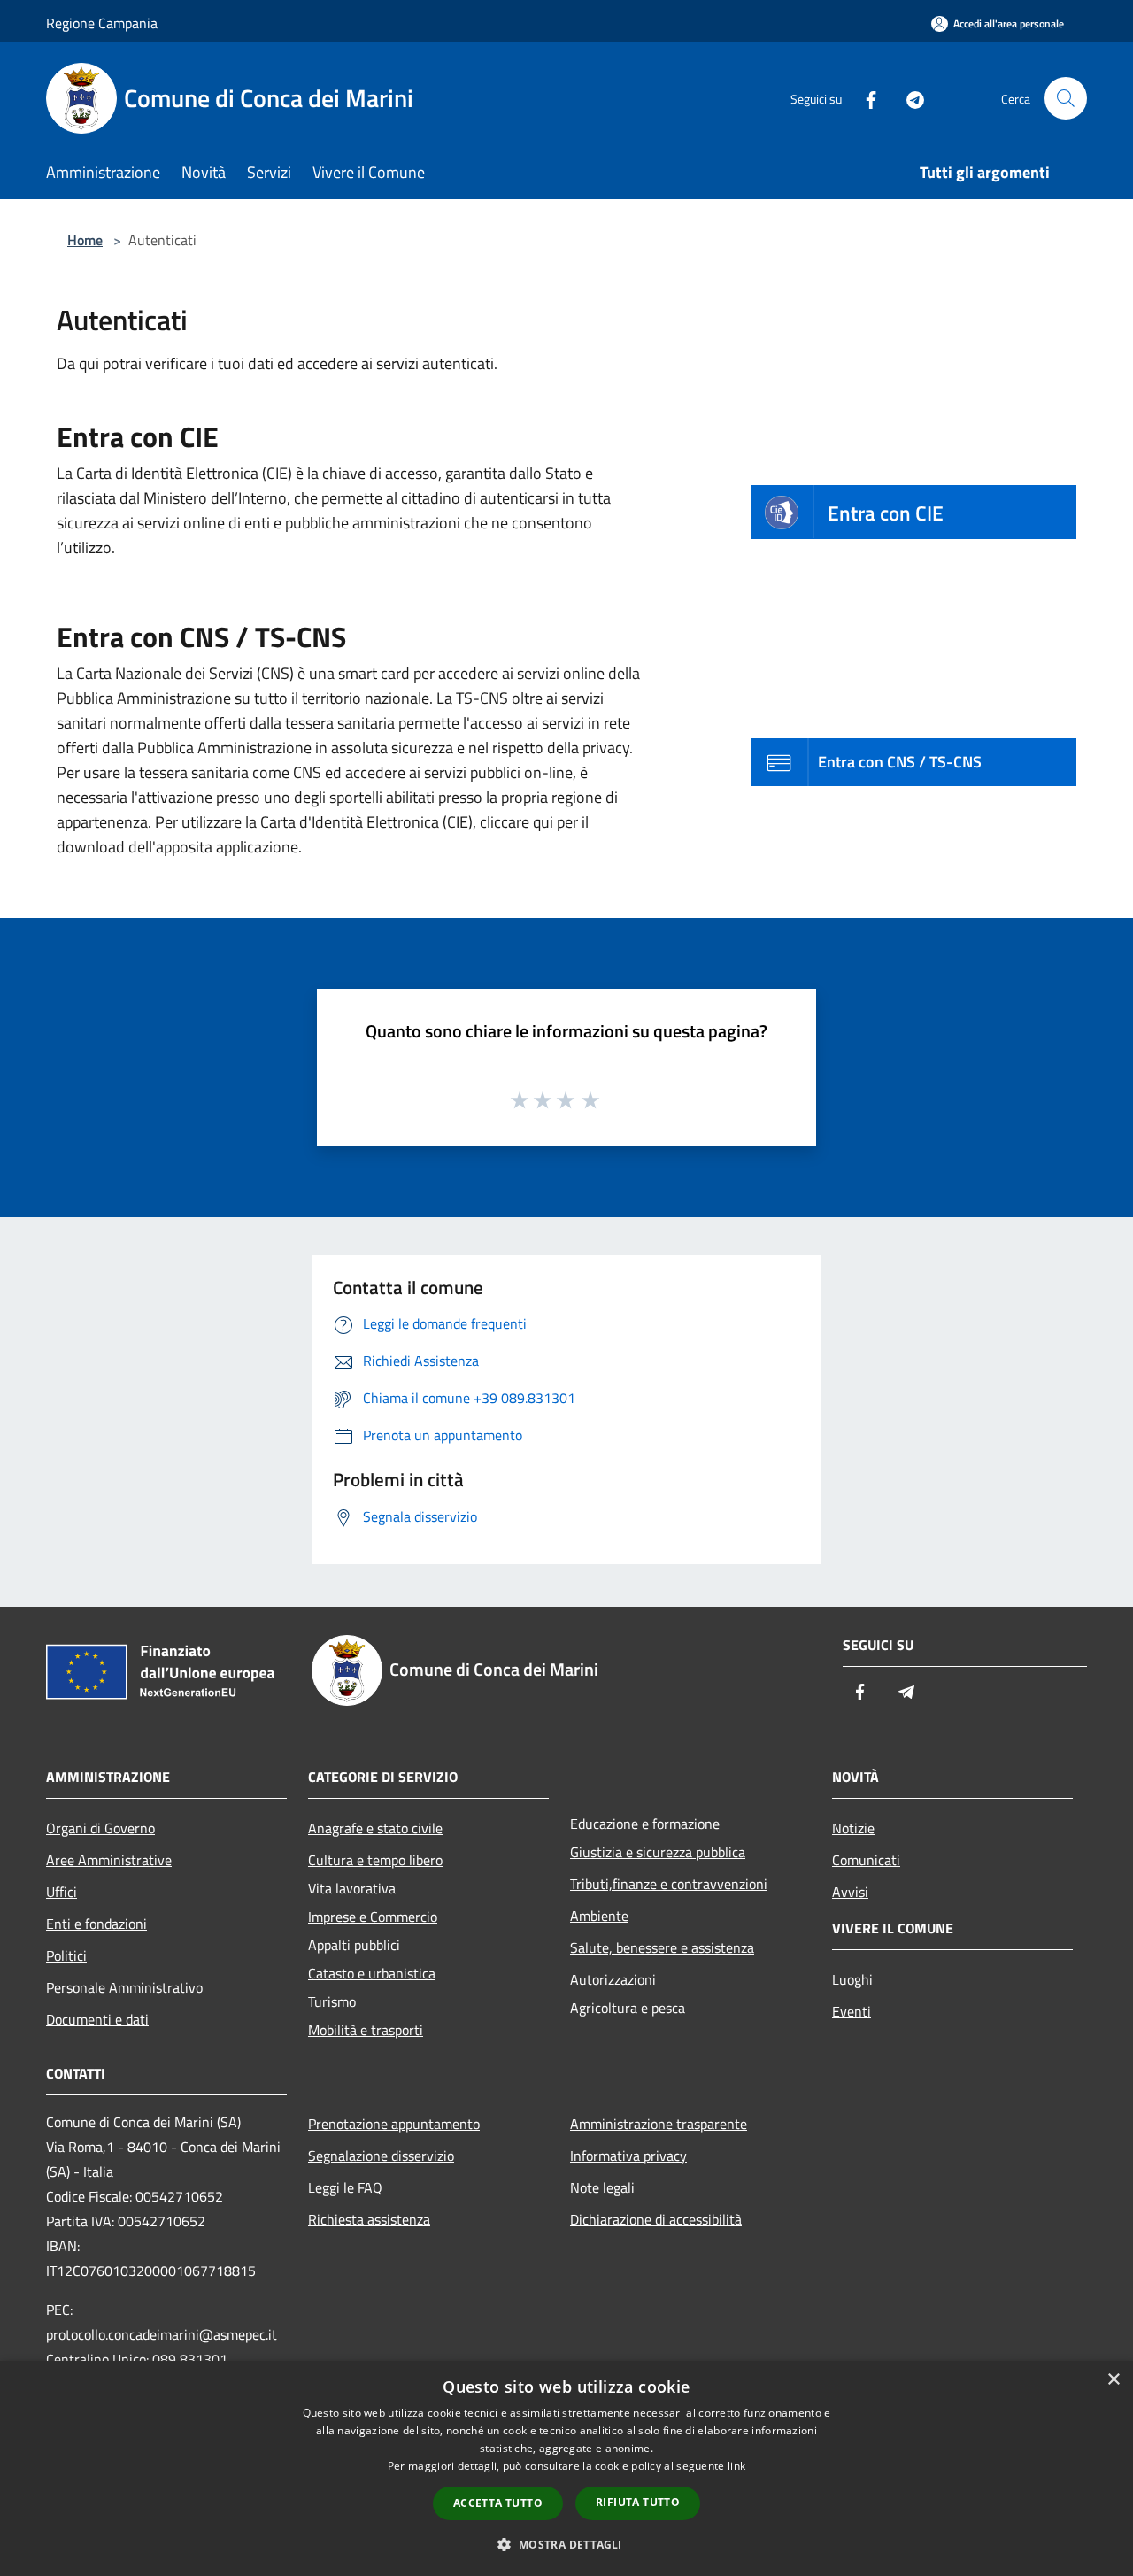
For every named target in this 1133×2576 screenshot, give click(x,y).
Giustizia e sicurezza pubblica (658, 1852)
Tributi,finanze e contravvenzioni (669, 1884)
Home (85, 240)
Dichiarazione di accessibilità (656, 2219)
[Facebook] (864, 98)
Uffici (62, 1892)
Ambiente (599, 1916)
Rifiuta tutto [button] (638, 2502)
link (736, 2466)
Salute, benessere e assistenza (662, 1947)
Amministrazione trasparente (659, 2124)
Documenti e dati (97, 2019)
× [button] (1113, 2380)
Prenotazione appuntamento (394, 2124)
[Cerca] (1066, 98)
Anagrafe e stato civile (375, 1828)
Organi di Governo (100, 1828)
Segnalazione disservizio (381, 2156)
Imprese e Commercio (373, 1917)
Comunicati (866, 1860)
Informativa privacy (628, 2156)
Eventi (852, 2011)
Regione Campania (102, 23)
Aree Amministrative (109, 1860)
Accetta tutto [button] (498, 2503)
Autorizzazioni (613, 1979)
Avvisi (850, 1892)
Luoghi (852, 1979)
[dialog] (566, 2468)
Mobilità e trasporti (366, 2030)
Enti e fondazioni (96, 1924)
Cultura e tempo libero (375, 1860)
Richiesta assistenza (369, 2219)
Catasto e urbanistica (372, 1973)
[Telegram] (908, 98)
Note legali (602, 2187)
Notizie (853, 1828)
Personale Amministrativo (124, 1987)
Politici (66, 1955)
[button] (566, 2544)
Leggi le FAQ (345, 2187)
